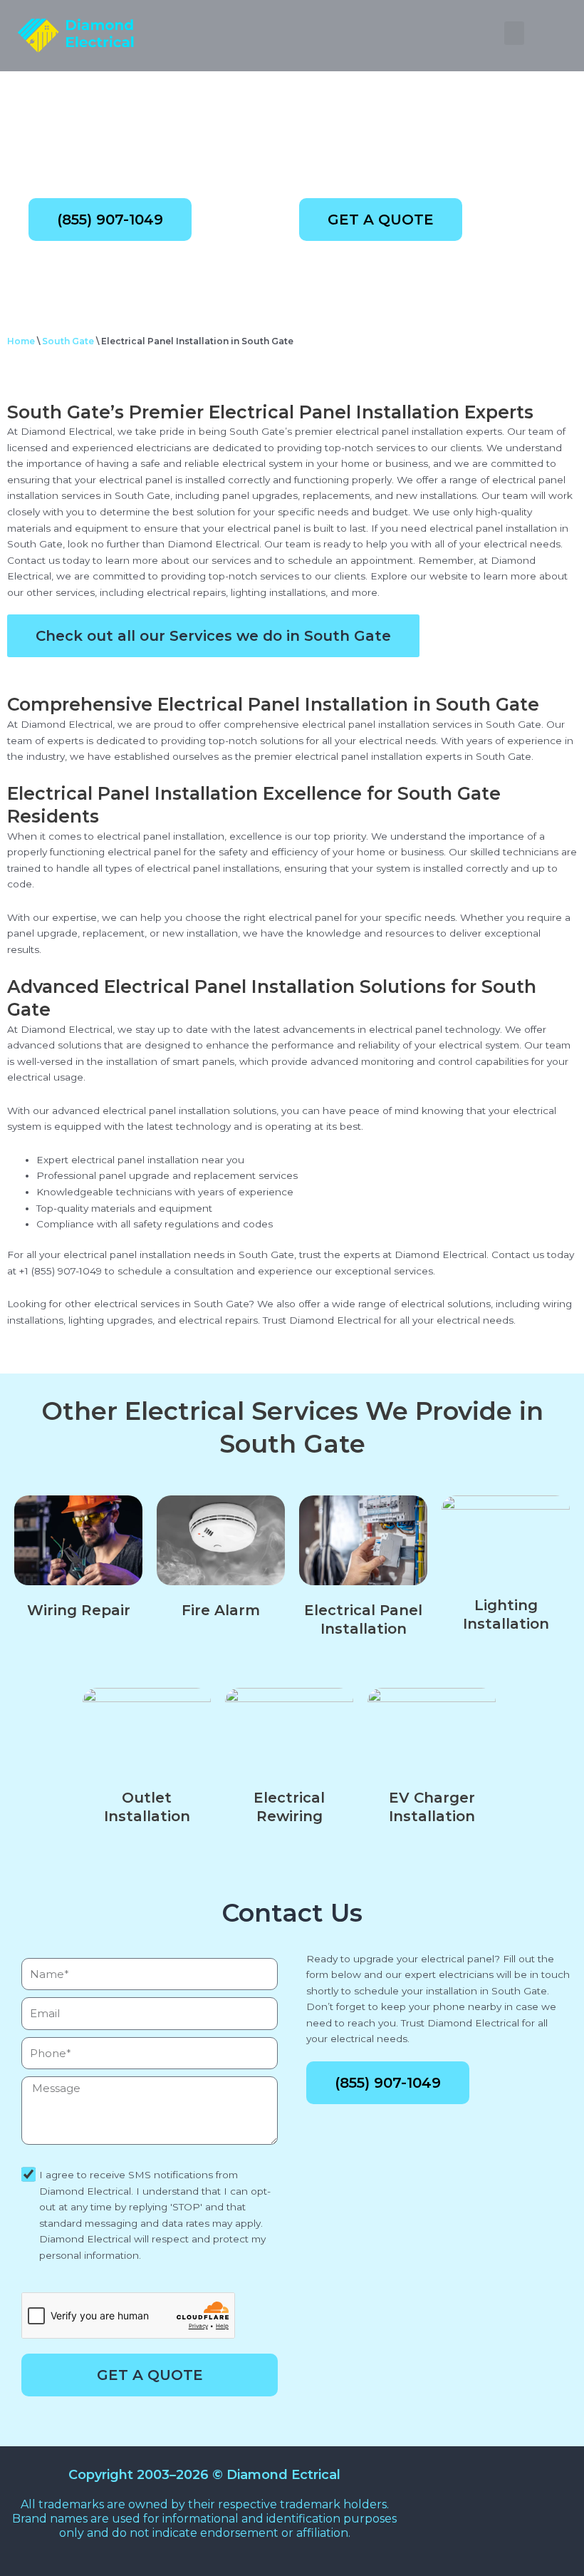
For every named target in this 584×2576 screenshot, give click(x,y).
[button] (514, 33)
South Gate (68, 341)
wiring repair (79, 1610)
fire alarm (221, 1610)
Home (21, 341)
